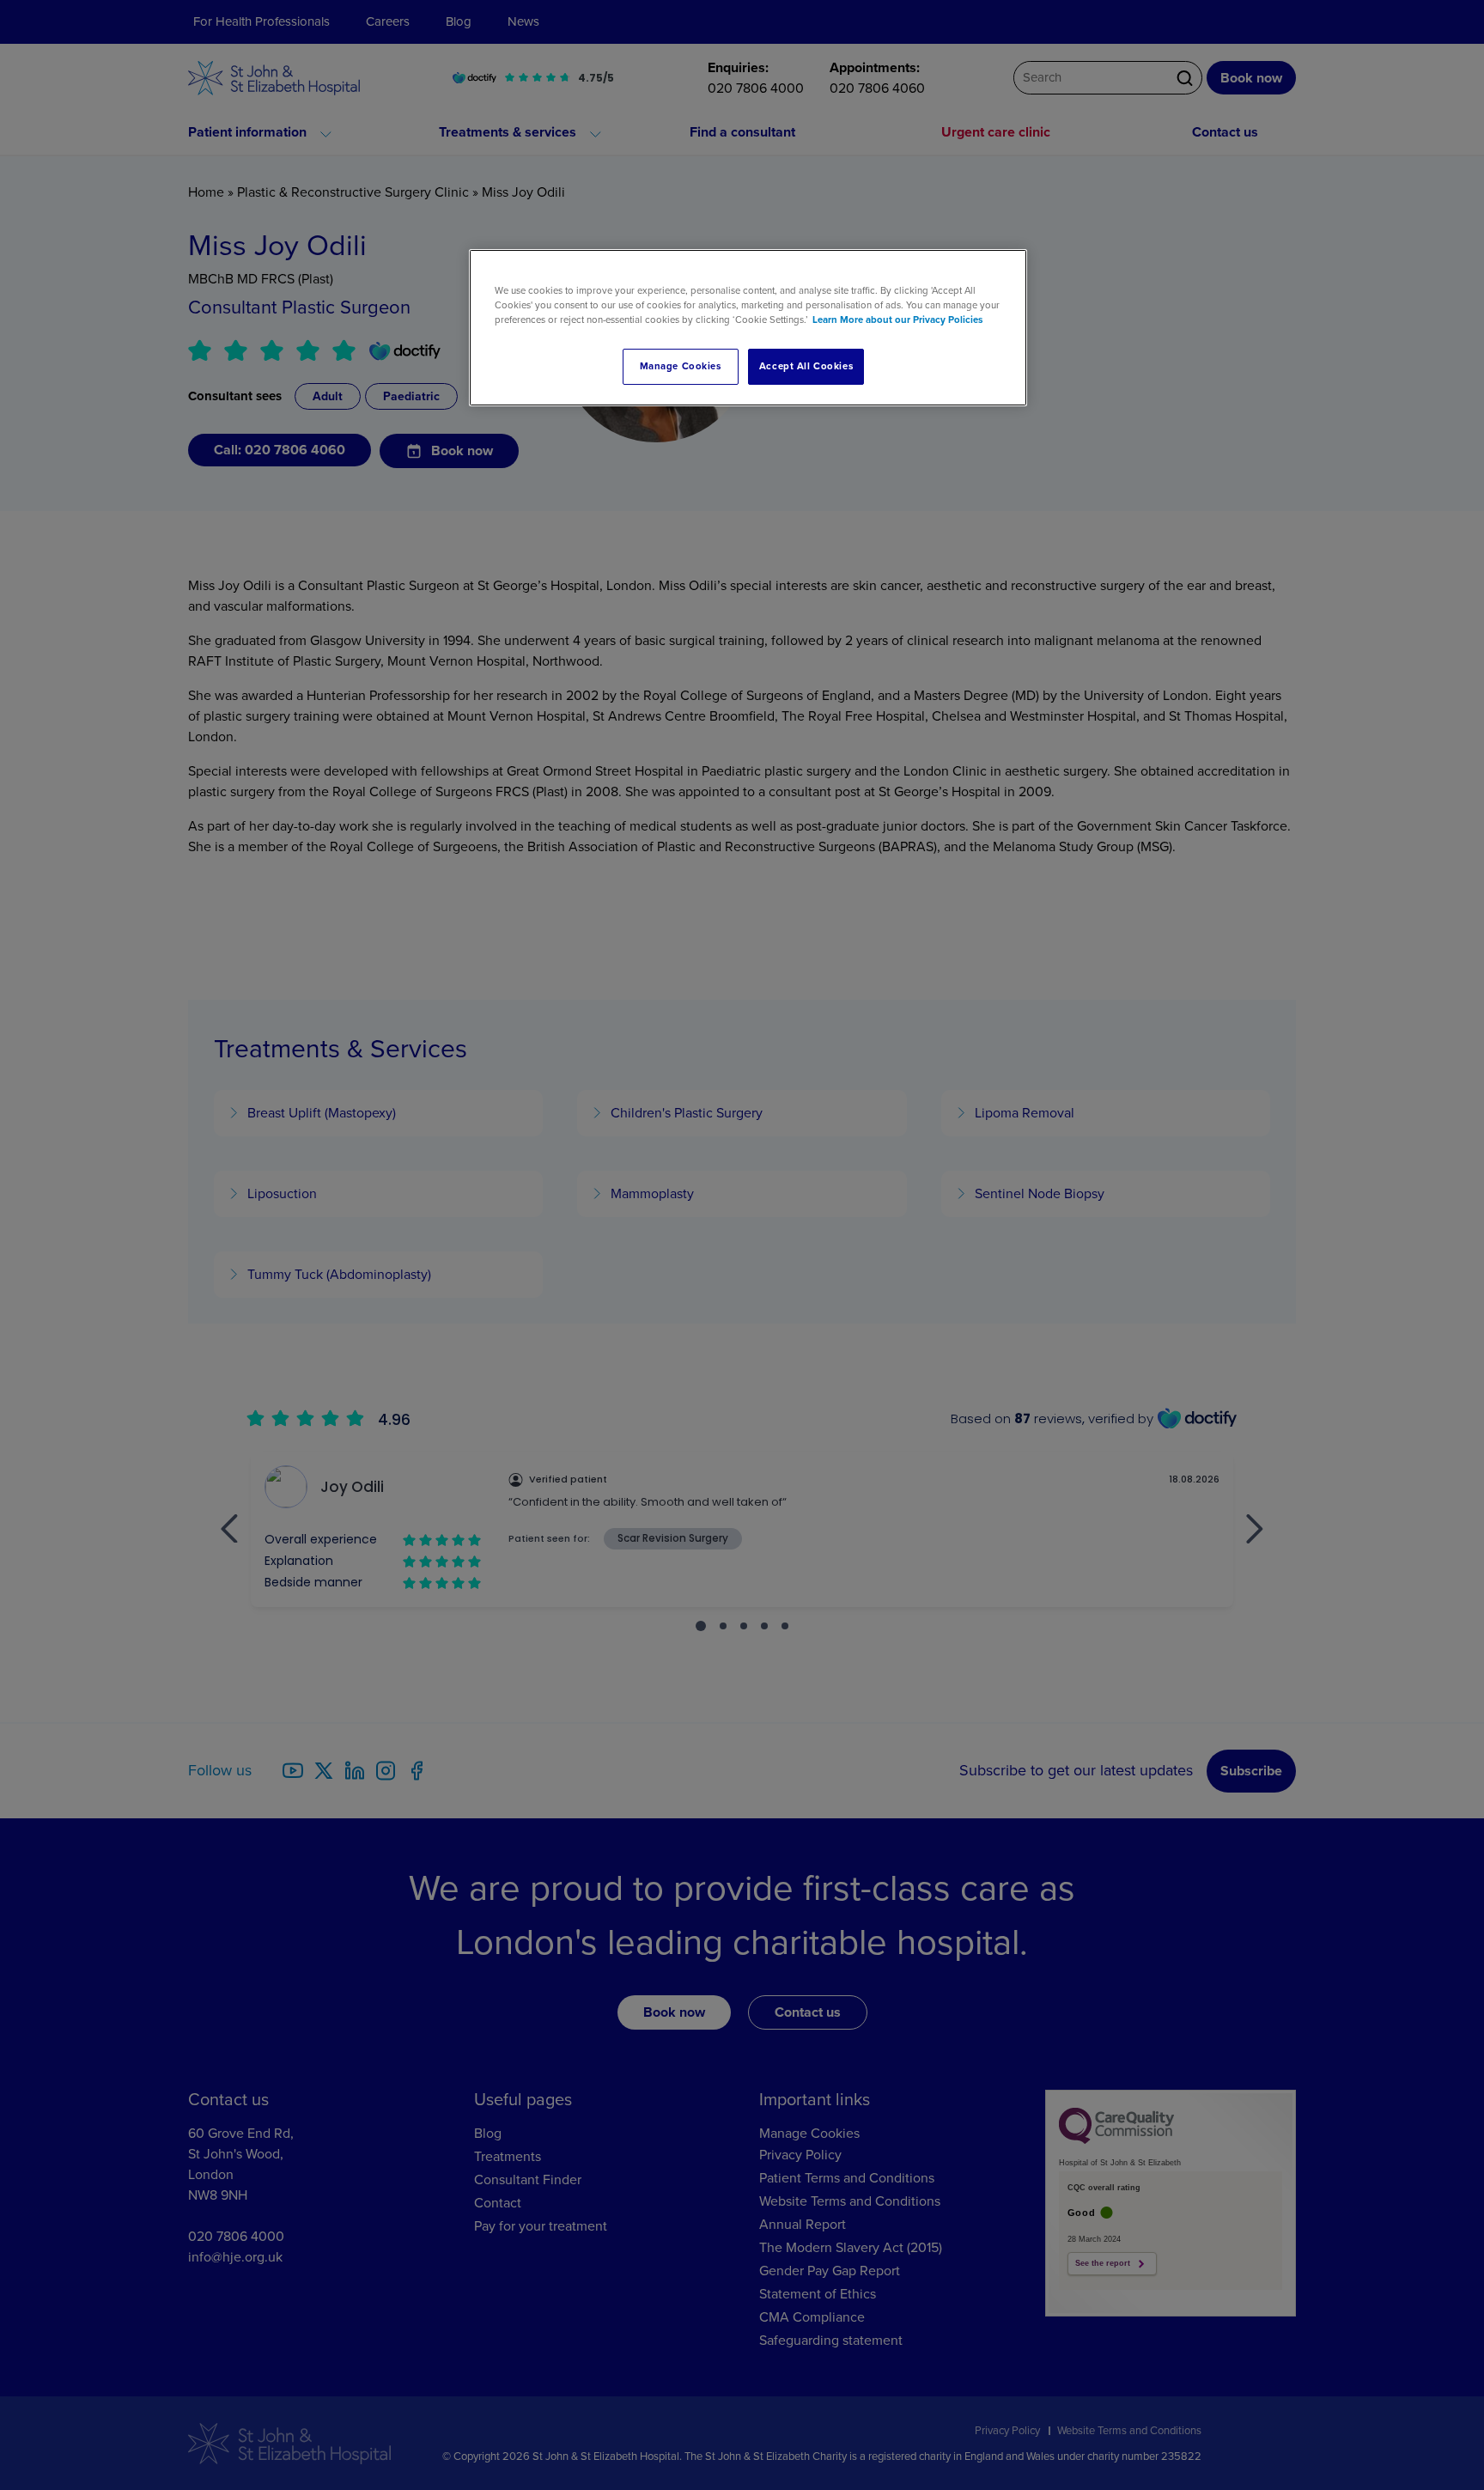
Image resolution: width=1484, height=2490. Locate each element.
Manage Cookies (681, 366)
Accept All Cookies (806, 366)
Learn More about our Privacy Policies (897, 320)
